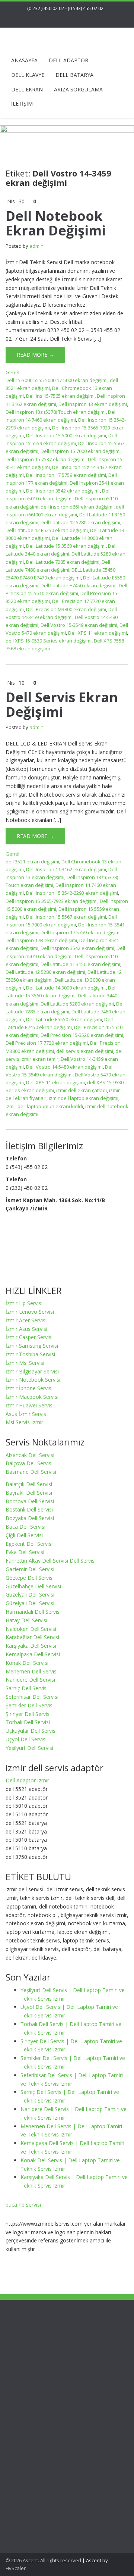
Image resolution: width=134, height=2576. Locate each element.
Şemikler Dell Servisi (30, 1705)
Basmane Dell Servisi (31, 1472)
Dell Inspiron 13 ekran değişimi (93, 404)
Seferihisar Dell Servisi (32, 1697)
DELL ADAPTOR (68, 60)
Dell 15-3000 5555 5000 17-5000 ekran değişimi (57, 380)
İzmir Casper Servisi (29, 1337)
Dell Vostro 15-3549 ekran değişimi (79, 625)
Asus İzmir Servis (26, 1414)
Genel (12, 372)
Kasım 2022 (35, 2418)
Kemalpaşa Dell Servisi (33, 1654)
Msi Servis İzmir (24, 1422)
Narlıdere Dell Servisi (30, 1680)
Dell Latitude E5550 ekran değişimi (64, 1019)
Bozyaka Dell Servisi (30, 1518)
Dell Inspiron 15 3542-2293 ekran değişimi (72, 893)
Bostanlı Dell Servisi (29, 1509)
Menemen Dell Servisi (32, 1671)
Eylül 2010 (33, 2486)
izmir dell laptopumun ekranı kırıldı (44, 1106)
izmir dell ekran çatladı (82, 1090)
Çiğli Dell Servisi (24, 1535)
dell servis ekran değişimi (85, 1051)
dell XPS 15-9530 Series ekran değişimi (49, 641)
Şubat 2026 (34, 2409)
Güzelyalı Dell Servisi (30, 1595)
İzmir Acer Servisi (26, 1320)
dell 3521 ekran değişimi (32, 862)
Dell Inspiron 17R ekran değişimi (41, 940)
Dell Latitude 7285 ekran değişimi (63, 562)
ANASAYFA (24, 60)
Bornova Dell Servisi (30, 1501)
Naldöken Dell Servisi (31, 1629)
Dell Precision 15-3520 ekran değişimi (82, 1035)
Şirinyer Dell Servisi (28, 1714)
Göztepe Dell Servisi (30, 1578)
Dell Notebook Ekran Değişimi (56, 223)
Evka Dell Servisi (25, 1552)
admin (36, 246)
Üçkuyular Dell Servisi (31, 1731)
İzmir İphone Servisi (29, 1388)
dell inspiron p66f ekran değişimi (77, 507)
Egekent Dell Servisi (29, 1544)
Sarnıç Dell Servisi (27, 1688)
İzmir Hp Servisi (24, 1303)
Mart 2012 (33, 2469)
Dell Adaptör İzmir (27, 1780)
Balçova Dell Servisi (29, 1463)
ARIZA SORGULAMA (78, 89)
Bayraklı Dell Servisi (29, 1493)
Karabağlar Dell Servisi (32, 1637)
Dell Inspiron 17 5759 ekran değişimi (66, 475)
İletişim (29, 2324)
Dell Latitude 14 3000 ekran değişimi (66, 988)
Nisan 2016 (34, 2460)
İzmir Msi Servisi (25, 1363)
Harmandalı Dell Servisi (33, 1612)
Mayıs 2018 (34, 2426)
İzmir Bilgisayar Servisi (32, 1371)
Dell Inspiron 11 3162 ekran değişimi (66, 869)
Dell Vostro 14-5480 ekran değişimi (64, 1067)
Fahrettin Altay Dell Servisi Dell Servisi (51, 1561)
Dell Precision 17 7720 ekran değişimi (47, 1043)
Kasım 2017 (35, 2443)
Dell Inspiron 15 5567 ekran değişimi (66, 917)
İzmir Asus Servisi (26, 1329)
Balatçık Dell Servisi (29, 1484)
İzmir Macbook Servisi (32, 1397)
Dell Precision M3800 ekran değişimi (66, 609)
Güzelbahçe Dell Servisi (33, 1586)
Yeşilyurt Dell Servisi (29, 1748)
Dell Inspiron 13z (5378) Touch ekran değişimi (56, 412)
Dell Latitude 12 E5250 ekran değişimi (47, 530)
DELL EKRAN (27, 89)
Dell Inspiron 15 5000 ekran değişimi (66, 435)
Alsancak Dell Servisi (30, 1455)
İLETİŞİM (22, 104)
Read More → (35, 355)
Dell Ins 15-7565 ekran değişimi (60, 396)
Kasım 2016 (35, 2452)
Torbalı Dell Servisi (28, 1722)
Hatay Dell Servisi (26, 1620)
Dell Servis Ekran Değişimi (62, 705)
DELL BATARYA (74, 75)
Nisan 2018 (34, 2435)
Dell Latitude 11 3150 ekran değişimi (80, 964)
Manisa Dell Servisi (43, 2349)
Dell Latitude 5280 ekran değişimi (77, 1004)
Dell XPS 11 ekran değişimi (98, 633)
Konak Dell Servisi (27, 1663)
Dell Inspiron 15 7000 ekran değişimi (81, 451)
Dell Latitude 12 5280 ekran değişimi (80, 522)
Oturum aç (33, 2533)
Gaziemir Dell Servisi (30, 1569)
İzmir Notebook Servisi (33, 1380)
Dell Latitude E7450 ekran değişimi (79, 585)
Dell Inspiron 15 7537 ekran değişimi (46, 459)
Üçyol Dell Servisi (26, 1739)
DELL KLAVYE (28, 75)
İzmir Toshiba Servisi (30, 1354)
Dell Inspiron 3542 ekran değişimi (63, 491)
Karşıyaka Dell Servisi (31, 1646)
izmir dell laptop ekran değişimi (84, 1098)
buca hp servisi (23, 2205)
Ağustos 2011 (37, 2477)
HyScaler (16, 2568)
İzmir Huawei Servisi (30, 1405)
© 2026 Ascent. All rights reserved (43, 2560)
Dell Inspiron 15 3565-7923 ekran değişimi (52, 901)
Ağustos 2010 (37, 2494)
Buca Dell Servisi (25, 1527)
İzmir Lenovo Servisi (30, 1312)
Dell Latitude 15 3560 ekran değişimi (66, 546)
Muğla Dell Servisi (42, 2358)
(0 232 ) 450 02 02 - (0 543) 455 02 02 (65, 8)
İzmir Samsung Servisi (32, 1346)
